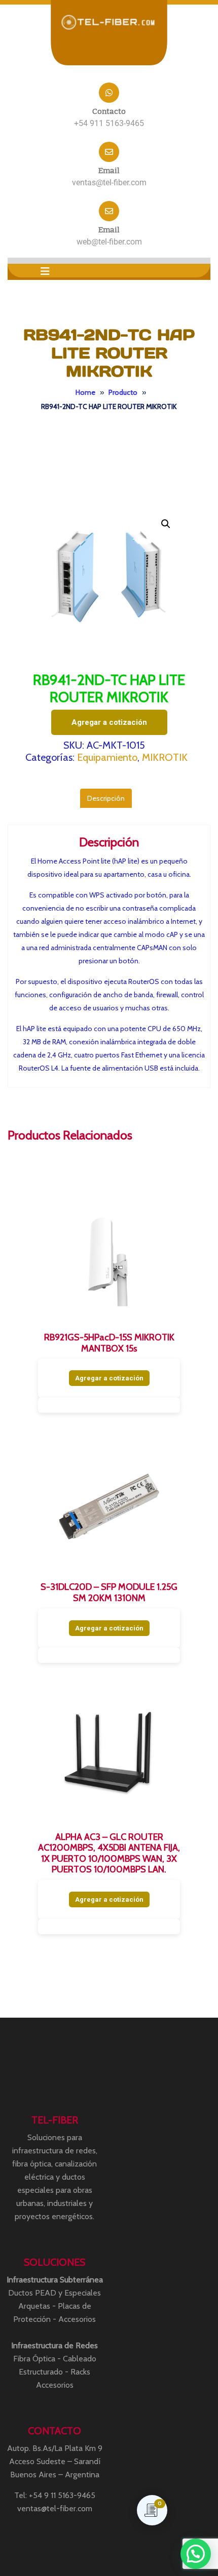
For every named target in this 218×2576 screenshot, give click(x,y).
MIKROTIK (165, 757)
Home (85, 392)
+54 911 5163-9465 (109, 123)
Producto (123, 392)
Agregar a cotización (109, 722)
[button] (45, 271)
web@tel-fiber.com (109, 242)
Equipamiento (107, 757)
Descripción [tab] (106, 798)
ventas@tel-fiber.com (109, 182)
